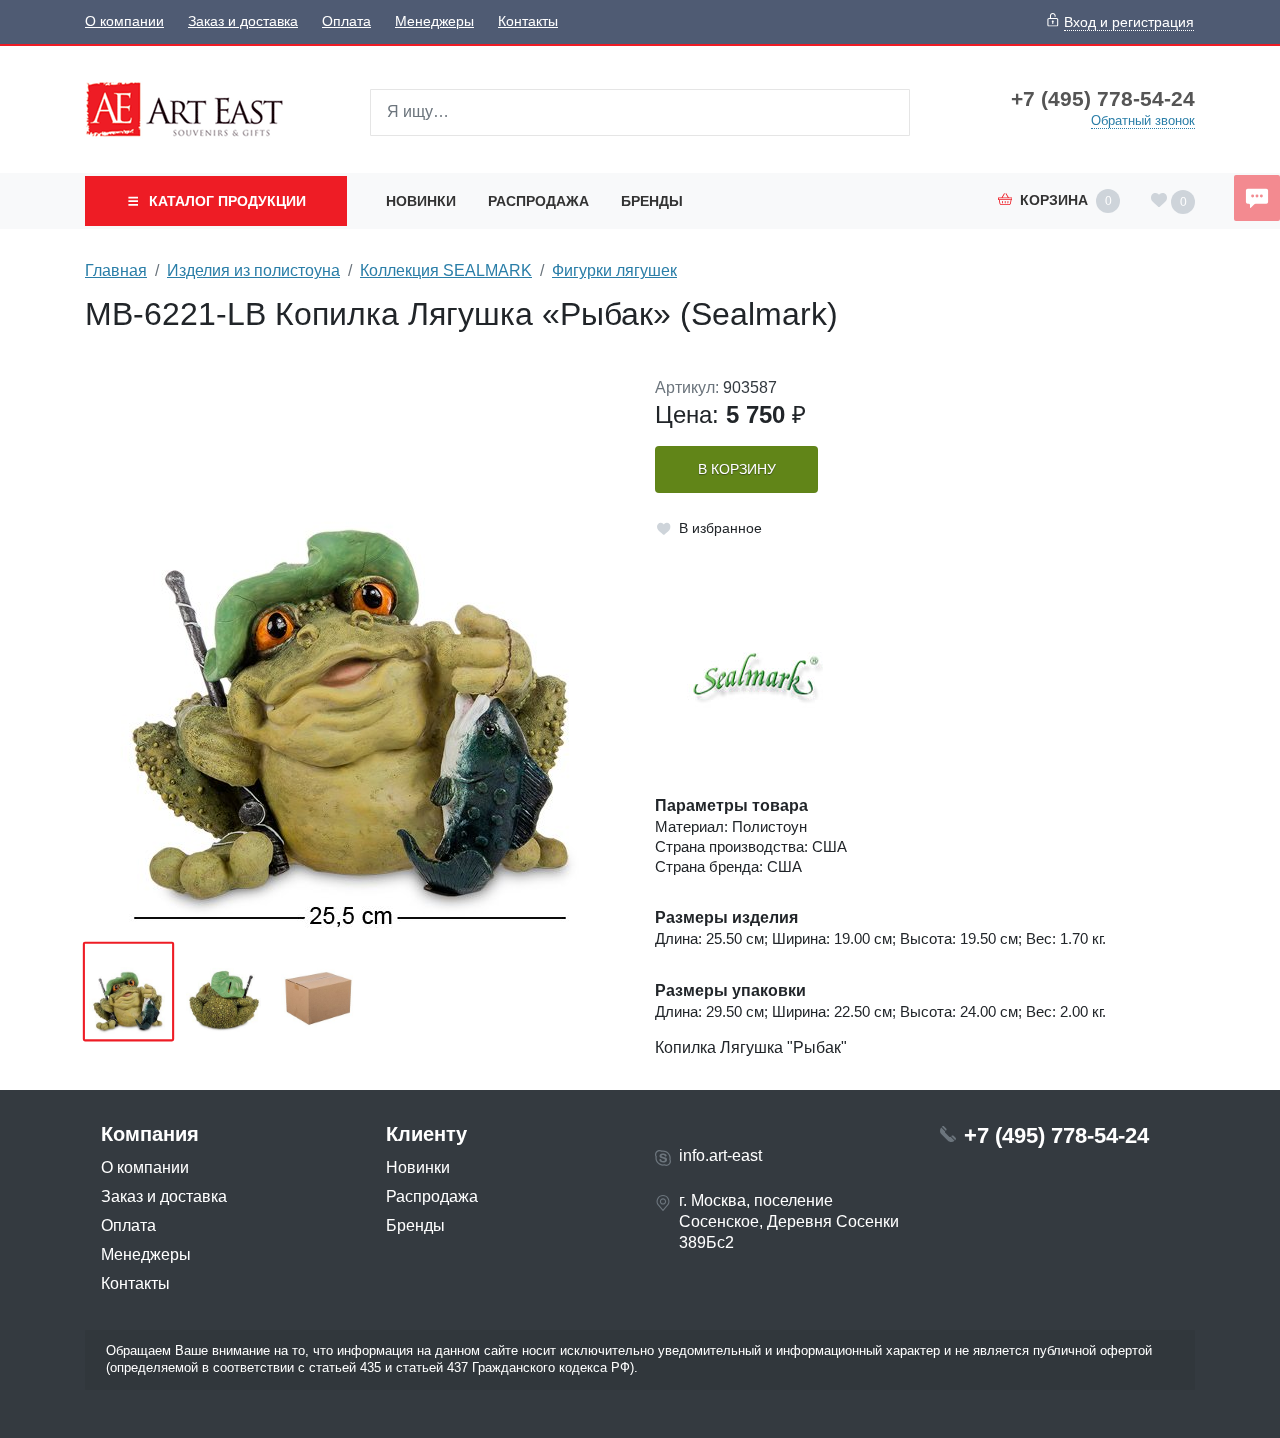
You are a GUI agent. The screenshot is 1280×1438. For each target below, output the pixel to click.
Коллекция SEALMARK (446, 270)
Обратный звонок (1143, 120)
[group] (355, 653)
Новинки (421, 201)
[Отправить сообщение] (1257, 198)
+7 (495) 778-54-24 (1103, 99)
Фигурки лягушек (614, 270)
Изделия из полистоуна (253, 270)
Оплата (346, 21)
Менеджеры (434, 21)
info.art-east (720, 1155)
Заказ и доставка (243, 21)
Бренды (652, 201)
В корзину (737, 469)
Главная (116, 270)
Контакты (528, 21)
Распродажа (538, 201)
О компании (124, 21)
